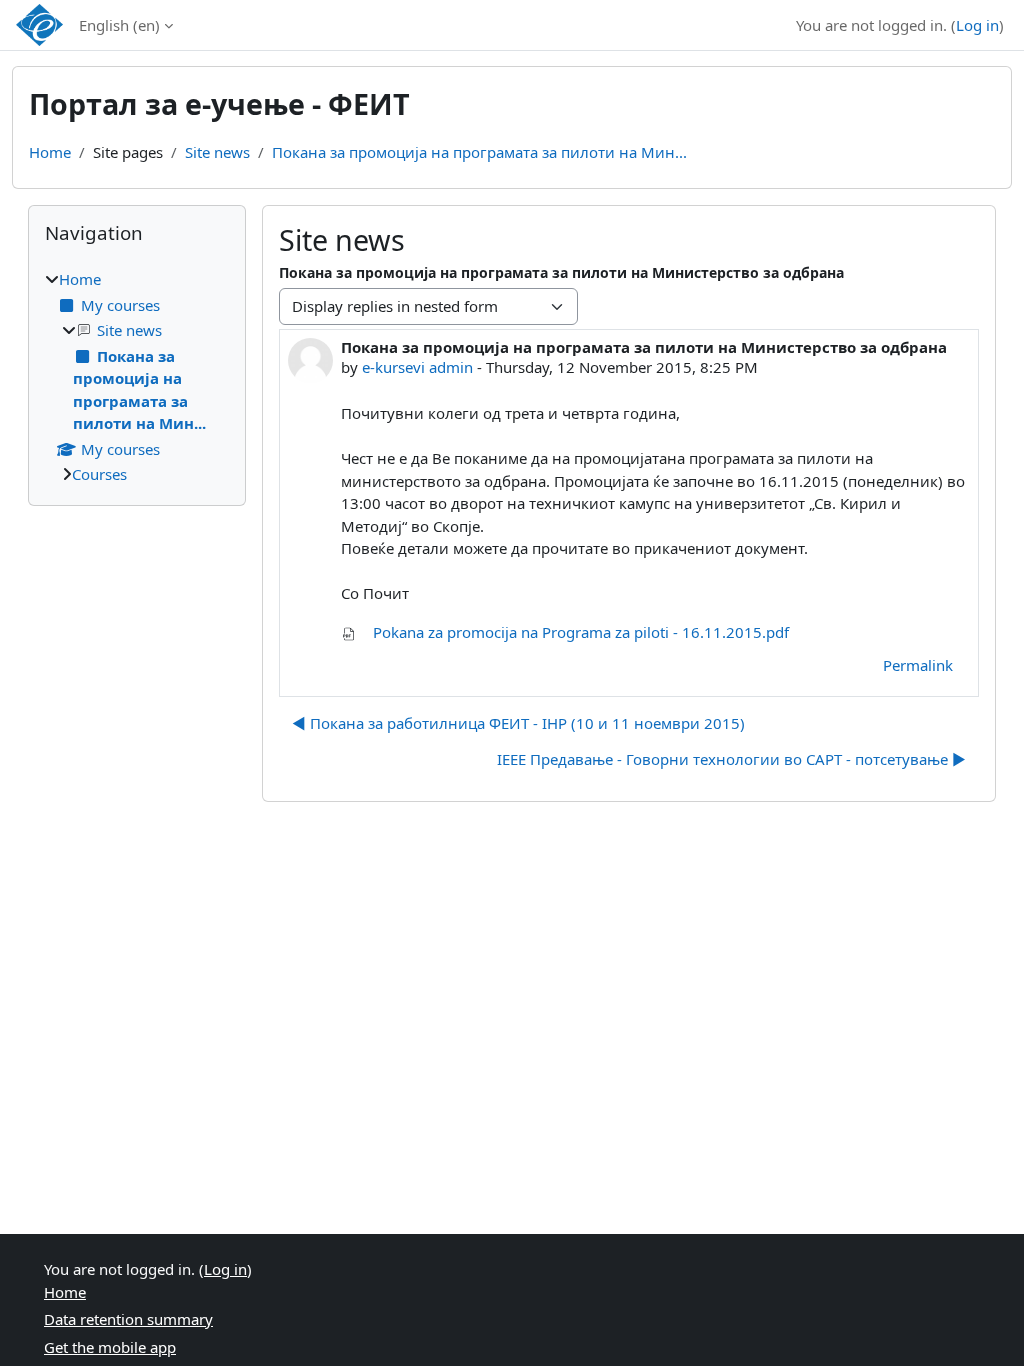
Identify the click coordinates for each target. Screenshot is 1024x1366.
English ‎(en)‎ (119, 25)
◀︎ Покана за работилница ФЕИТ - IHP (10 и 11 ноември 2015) (518, 723)
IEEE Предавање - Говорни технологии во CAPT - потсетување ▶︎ (731, 759)
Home (50, 152)
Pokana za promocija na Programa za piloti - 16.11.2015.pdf (579, 632)
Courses (99, 474)
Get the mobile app (110, 1347)
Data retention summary (128, 1319)
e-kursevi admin (417, 367)
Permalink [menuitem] (918, 665)
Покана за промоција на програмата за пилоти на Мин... (479, 152)
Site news (217, 152)
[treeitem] (137, 377)
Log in (977, 25)
